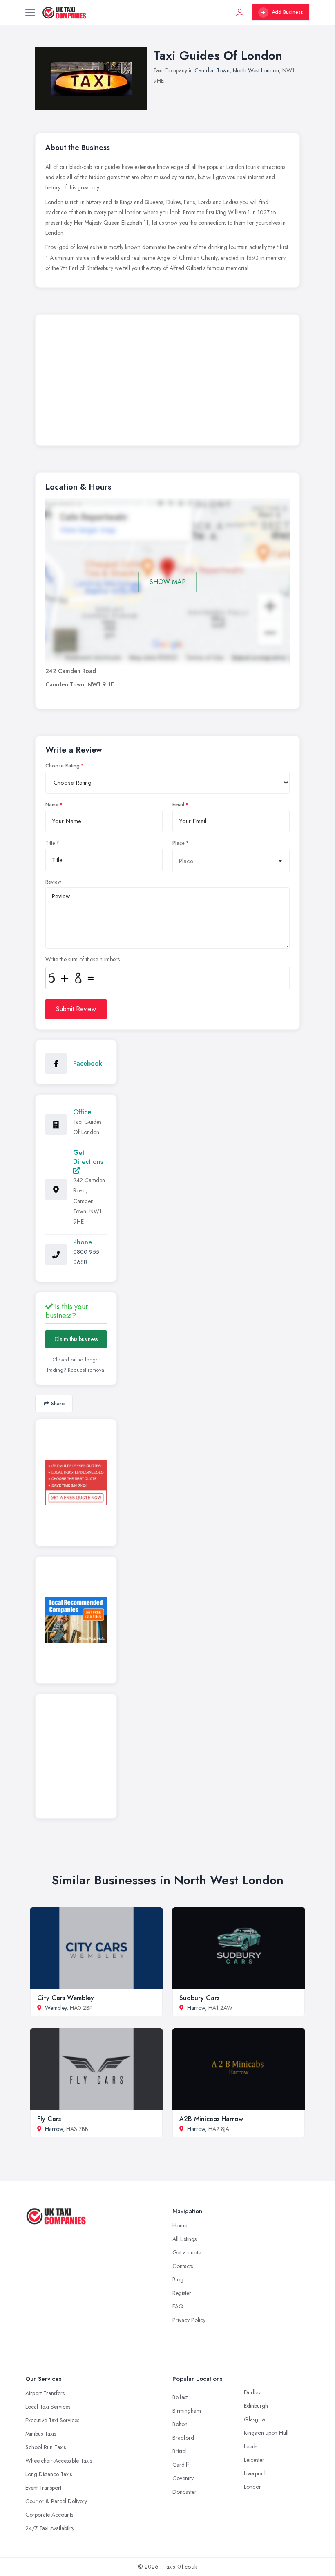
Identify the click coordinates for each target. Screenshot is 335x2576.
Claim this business (76, 1339)
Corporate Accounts (49, 2515)
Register (182, 2293)
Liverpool (255, 2473)
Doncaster (184, 2492)
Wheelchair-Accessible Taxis (59, 2461)
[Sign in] (240, 12)
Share (58, 1403)
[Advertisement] (167, 382)
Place (179, 843)
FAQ (178, 2306)
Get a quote (187, 2252)
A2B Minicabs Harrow (211, 2119)
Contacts (183, 2266)
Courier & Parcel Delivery (56, 2501)
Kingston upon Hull (266, 2433)
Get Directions (88, 1157)
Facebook (88, 1063)
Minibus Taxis (41, 2434)
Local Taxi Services (48, 2407)
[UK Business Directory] (76, 1620)
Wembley (56, 2008)
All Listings (184, 2239)
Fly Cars (49, 2119)
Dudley (252, 2392)
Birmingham (187, 2411)
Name (52, 805)
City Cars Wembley (66, 1998)
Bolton (180, 2424)
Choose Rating (63, 766)
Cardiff (181, 2465)
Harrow (196, 2008)
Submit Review (76, 1009)
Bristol (180, 2451)
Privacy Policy (189, 2320)
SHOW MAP (168, 582)
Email (178, 805)
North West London (256, 70)
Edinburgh (256, 2406)
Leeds (251, 2446)
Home (180, 2225)
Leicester (254, 2460)
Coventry (183, 2478)
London (253, 2487)
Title (50, 843)
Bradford (183, 2438)
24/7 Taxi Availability (50, 2528)
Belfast (180, 2397)
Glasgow (255, 2419)
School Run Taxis (46, 2447)
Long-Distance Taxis (49, 2474)
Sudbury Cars (199, 1998)
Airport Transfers (45, 2393)
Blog (178, 2279)
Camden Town (212, 70)
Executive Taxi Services (52, 2420)
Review (53, 882)
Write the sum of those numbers (83, 959)
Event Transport (43, 2488)
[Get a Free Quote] (76, 1483)
